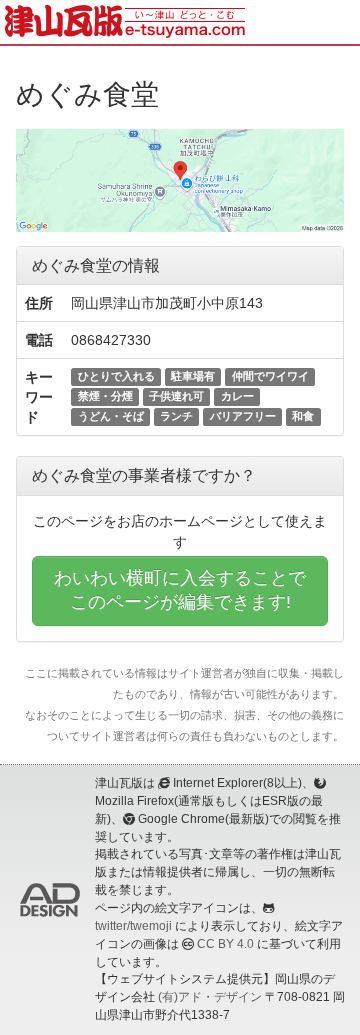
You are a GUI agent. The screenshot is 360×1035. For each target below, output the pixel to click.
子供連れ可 (176, 396)
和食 (303, 416)
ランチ (176, 416)
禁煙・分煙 (105, 396)
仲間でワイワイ (270, 376)
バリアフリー (243, 416)
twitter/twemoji (133, 926)
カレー (237, 396)
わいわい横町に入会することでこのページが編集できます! (180, 590)
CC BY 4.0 (225, 944)
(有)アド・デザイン (210, 997)
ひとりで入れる (116, 376)
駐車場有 (193, 376)
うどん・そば (111, 416)
